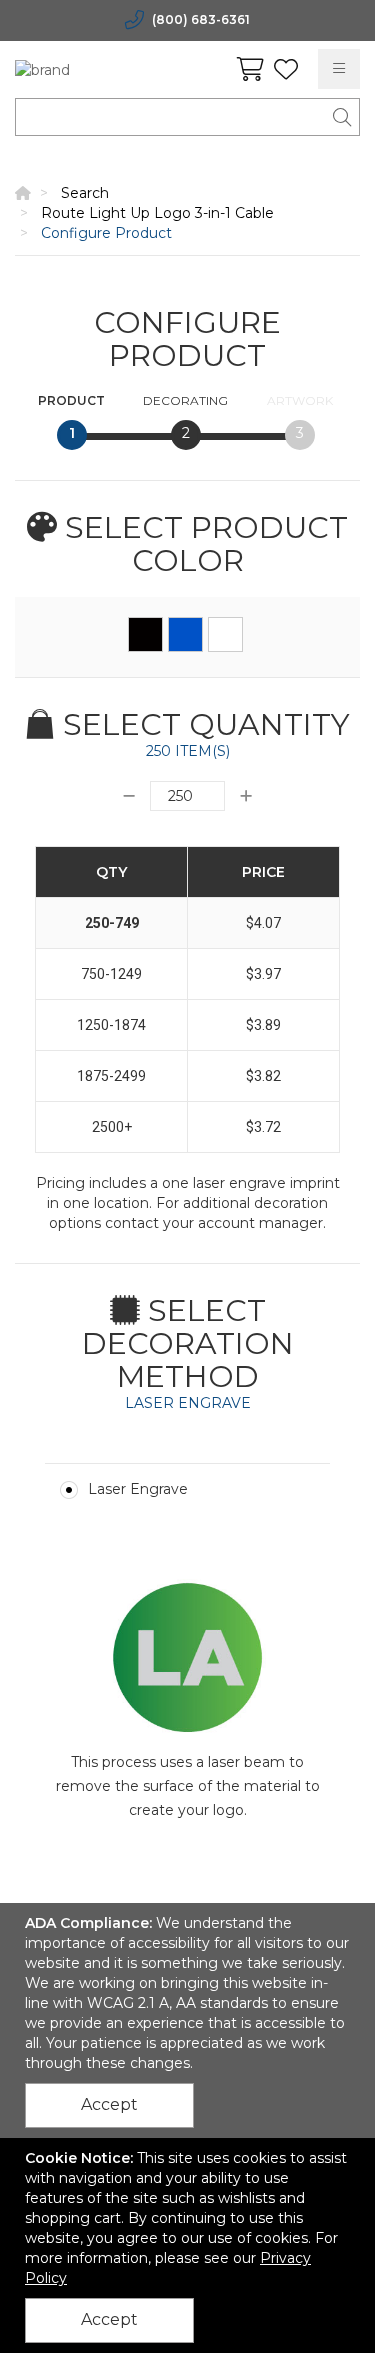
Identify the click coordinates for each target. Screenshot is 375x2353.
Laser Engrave (138, 1489)
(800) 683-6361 (201, 19)
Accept (109, 2104)
